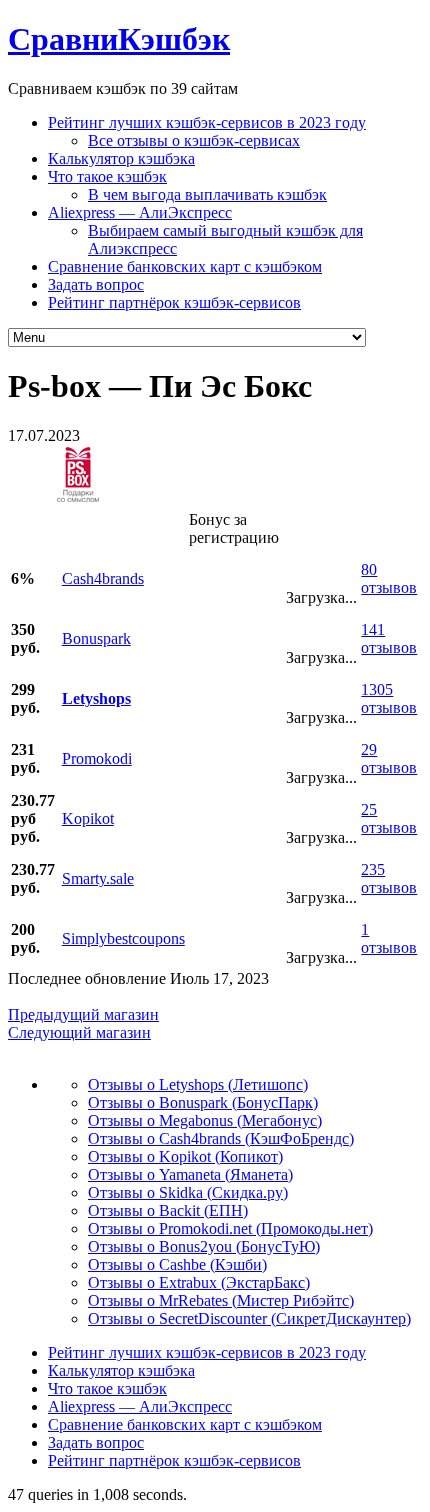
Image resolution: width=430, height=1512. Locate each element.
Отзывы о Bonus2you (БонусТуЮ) (204, 1246)
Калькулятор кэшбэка (121, 158)
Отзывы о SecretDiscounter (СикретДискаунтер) (249, 1318)
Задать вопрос (96, 284)
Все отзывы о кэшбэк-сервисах (194, 140)
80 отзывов (389, 578)
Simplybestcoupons (123, 938)
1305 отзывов (389, 698)
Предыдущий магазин (83, 1014)
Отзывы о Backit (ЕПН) (168, 1210)
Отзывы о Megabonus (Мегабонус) (205, 1120)
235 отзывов (389, 878)
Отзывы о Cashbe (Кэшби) (177, 1264)
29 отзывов (389, 758)
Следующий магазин (79, 1032)
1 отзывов (389, 938)
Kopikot (88, 818)
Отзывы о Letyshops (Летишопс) (198, 1084)
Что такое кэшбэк (107, 176)
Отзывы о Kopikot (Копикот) (185, 1156)
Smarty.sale (98, 878)
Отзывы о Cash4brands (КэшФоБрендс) (221, 1138)
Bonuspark (96, 638)
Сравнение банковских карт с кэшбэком (185, 266)
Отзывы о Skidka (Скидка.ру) (188, 1192)
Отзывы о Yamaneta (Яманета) (190, 1174)
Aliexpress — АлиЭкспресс (140, 212)
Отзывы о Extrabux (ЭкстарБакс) (199, 1282)
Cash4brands (103, 578)
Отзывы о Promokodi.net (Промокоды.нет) (230, 1228)
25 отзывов (389, 818)
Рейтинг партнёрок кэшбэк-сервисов (174, 302)
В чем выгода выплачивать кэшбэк (207, 194)
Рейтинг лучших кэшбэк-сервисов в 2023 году (207, 122)
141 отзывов (389, 638)
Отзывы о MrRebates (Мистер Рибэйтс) (221, 1300)
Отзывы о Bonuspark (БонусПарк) (203, 1102)
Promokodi (97, 758)
